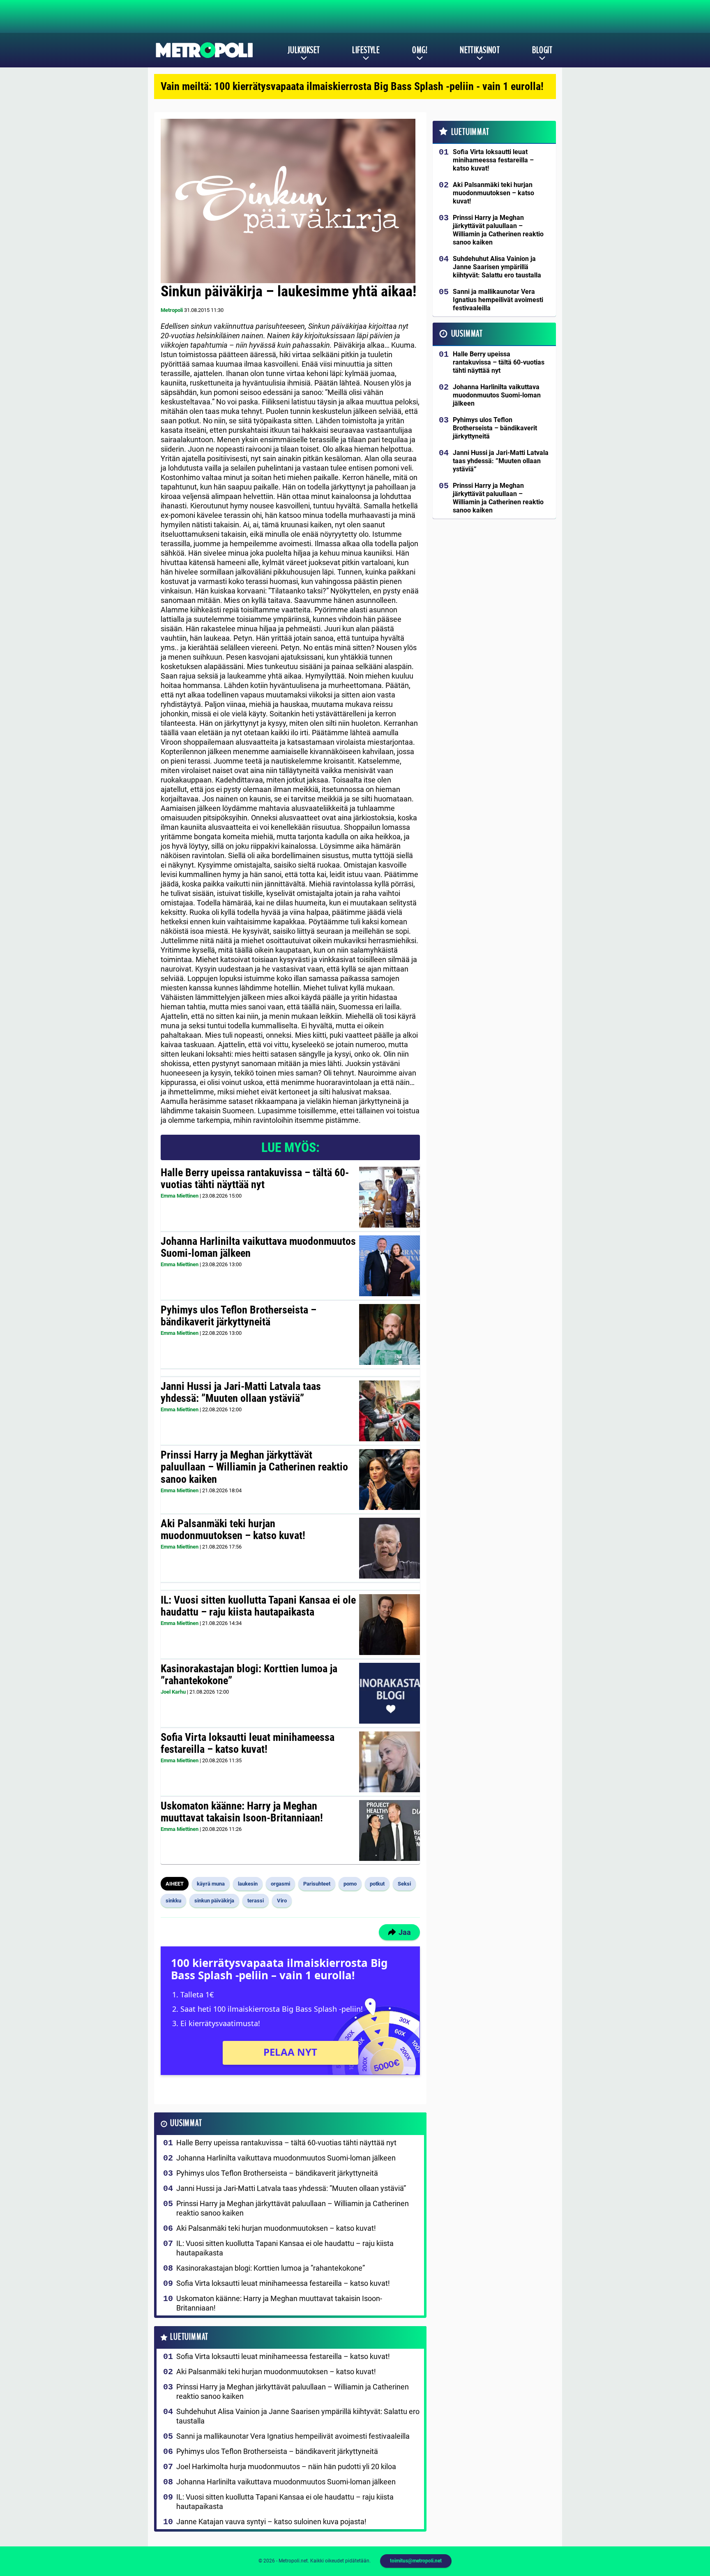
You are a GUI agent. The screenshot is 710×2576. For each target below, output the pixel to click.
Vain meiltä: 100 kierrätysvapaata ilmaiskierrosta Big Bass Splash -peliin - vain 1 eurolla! (352, 86)
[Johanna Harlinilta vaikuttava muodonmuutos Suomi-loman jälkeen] (389, 1266)
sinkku (173, 1901)
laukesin (248, 1884)
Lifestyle (366, 50)
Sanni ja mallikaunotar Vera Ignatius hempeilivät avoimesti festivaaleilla (293, 2436)
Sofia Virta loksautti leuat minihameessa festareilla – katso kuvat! (248, 1743)
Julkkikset (304, 50)
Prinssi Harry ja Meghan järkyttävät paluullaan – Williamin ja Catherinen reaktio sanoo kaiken (254, 1467)
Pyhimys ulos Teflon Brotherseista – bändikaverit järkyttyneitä (239, 1316)
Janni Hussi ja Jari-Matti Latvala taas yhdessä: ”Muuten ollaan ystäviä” (241, 1392)
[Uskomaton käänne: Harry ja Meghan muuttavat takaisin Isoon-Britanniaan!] (390, 1830)
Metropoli (172, 310)
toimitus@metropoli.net (416, 2561)
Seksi (404, 1884)
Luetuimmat (189, 2337)
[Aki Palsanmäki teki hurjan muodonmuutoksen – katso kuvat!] (390, 1548)
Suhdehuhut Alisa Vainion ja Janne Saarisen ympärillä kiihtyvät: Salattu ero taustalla (298, 2416)
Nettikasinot (480, 50)
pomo (350, 1884)
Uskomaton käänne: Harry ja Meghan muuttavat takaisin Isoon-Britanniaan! (242, 1812)
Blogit (542, 50)
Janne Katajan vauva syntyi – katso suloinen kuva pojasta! (271, 2522)
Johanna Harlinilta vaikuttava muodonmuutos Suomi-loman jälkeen (258, 1247)
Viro (282, 1901)
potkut (377, 1884)
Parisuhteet (317, 1884)
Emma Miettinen (180, 1196)
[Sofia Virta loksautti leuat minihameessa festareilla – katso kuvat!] (390, 1762)
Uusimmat (186, 2123)
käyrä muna (211, 1884)
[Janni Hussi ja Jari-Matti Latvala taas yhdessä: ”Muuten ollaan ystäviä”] (390, 1411)
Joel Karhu (173, 1692)
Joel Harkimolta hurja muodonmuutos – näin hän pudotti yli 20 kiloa (286, 2466)
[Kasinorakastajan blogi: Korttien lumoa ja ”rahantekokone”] (390, 1693)
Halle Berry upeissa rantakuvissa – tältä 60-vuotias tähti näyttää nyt (255, 1179)
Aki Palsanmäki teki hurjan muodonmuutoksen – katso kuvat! (233, 1530)
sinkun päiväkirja (214, 1901)
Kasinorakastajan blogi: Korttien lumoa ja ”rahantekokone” (249, 1675)
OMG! (420, 50)
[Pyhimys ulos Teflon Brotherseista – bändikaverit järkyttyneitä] (390, 1334)
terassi (256, 1901)
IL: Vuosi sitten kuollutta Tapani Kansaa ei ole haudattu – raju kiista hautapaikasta (258, 1606)
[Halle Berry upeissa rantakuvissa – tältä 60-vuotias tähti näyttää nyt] (390, 1197)
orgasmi (280, 1884)
